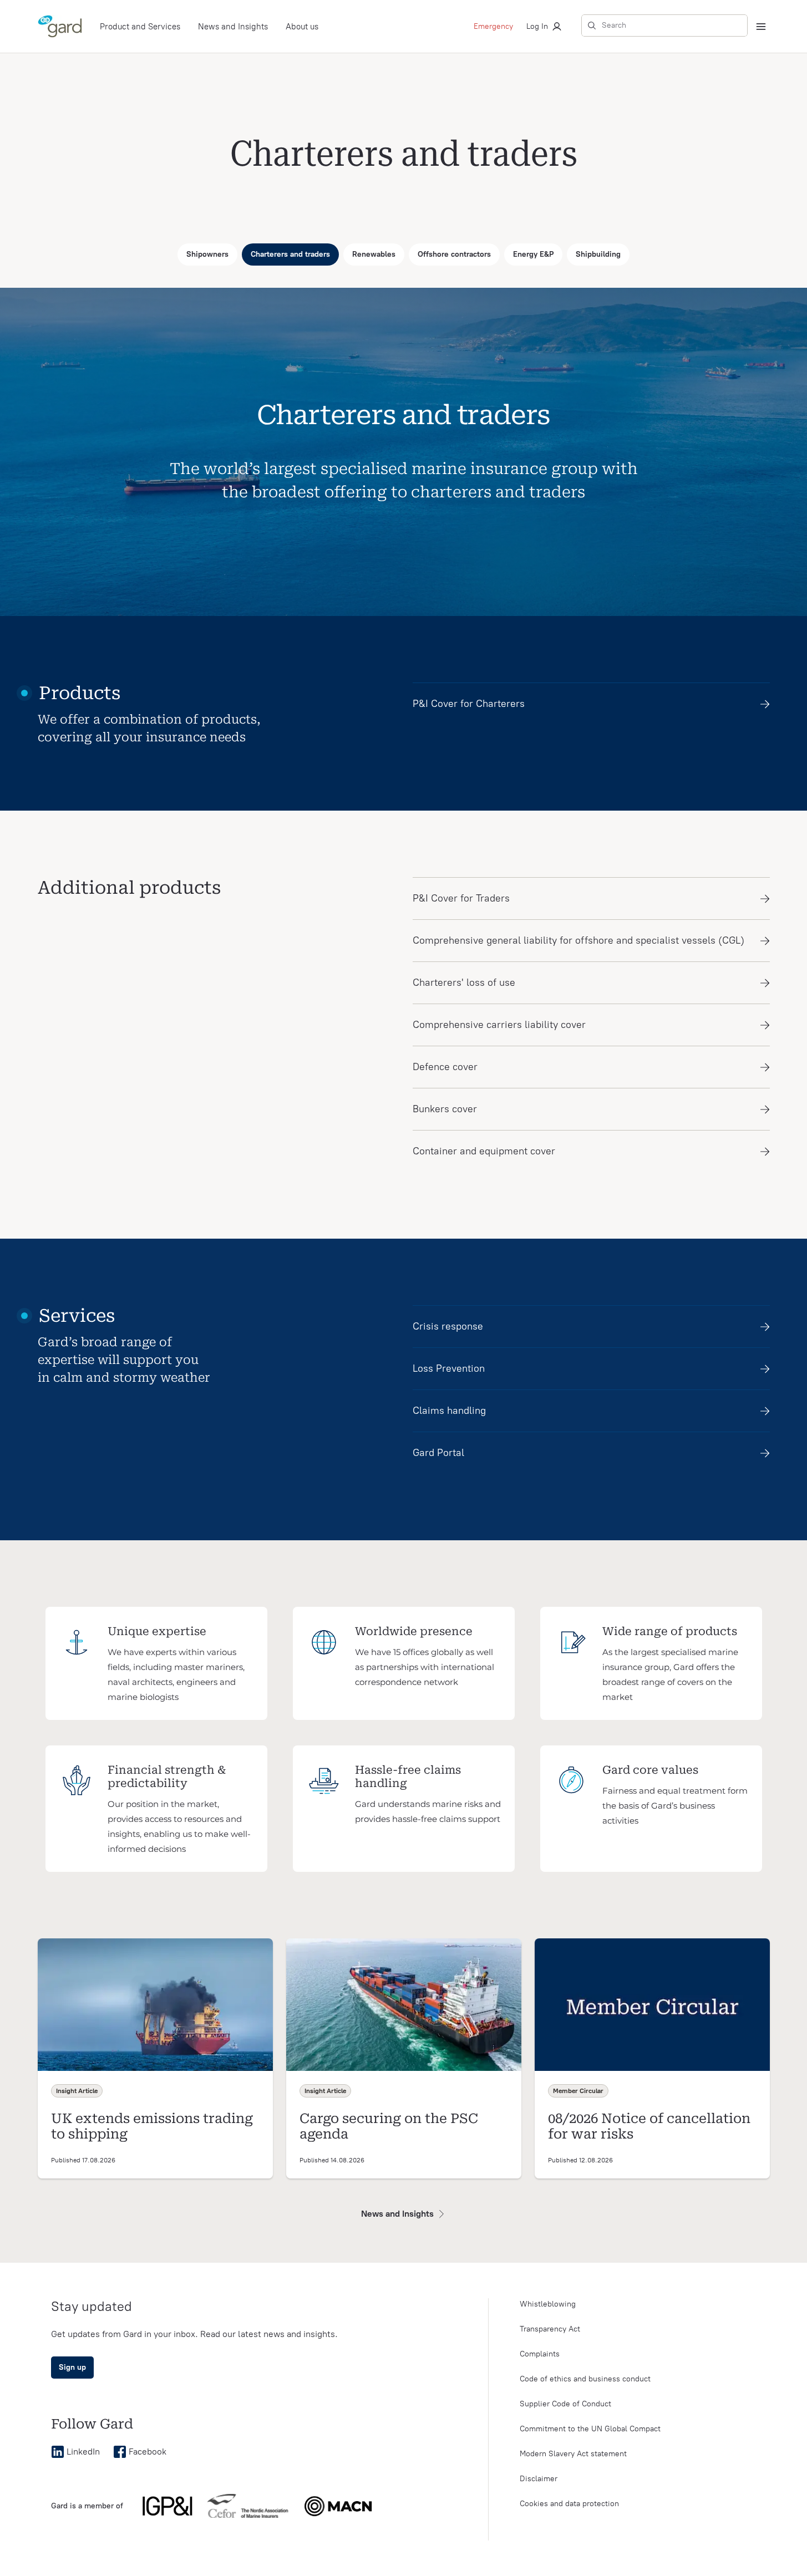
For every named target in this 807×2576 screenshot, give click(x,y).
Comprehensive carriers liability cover (499, 1025)
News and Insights (233, 27)
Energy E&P (533, 254)
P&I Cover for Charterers (469, 704)
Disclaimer (539, 2479)
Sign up (72, 2367)
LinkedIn (83, 2452)
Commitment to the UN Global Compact (590, 2429)
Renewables (374, 254)
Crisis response (448, 1326)
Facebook (148, 2452)
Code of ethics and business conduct (585, 2379)
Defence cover (445, 1067)
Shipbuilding (598, 254)
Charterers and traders (290, 254)
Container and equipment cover (484, 1151)
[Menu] (761, 27)
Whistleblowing (548, 2304)
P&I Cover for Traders (461, 898)
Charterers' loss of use (464, 982)
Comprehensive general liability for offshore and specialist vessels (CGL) (578, 940)
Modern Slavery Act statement (573, 2454)
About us (302, 27)
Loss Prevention (449, 1368)
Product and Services (140, 27)
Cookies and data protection (569, 2504)
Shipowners (207, 254)
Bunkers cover (445, 1109)
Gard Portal (438, 1453)
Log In (537, 26)
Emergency (493, 26)
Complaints (540, 2354)
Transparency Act (550, 2329)
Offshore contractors (454, 254)
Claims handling (449, 1411)
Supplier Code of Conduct (565, 2404)
